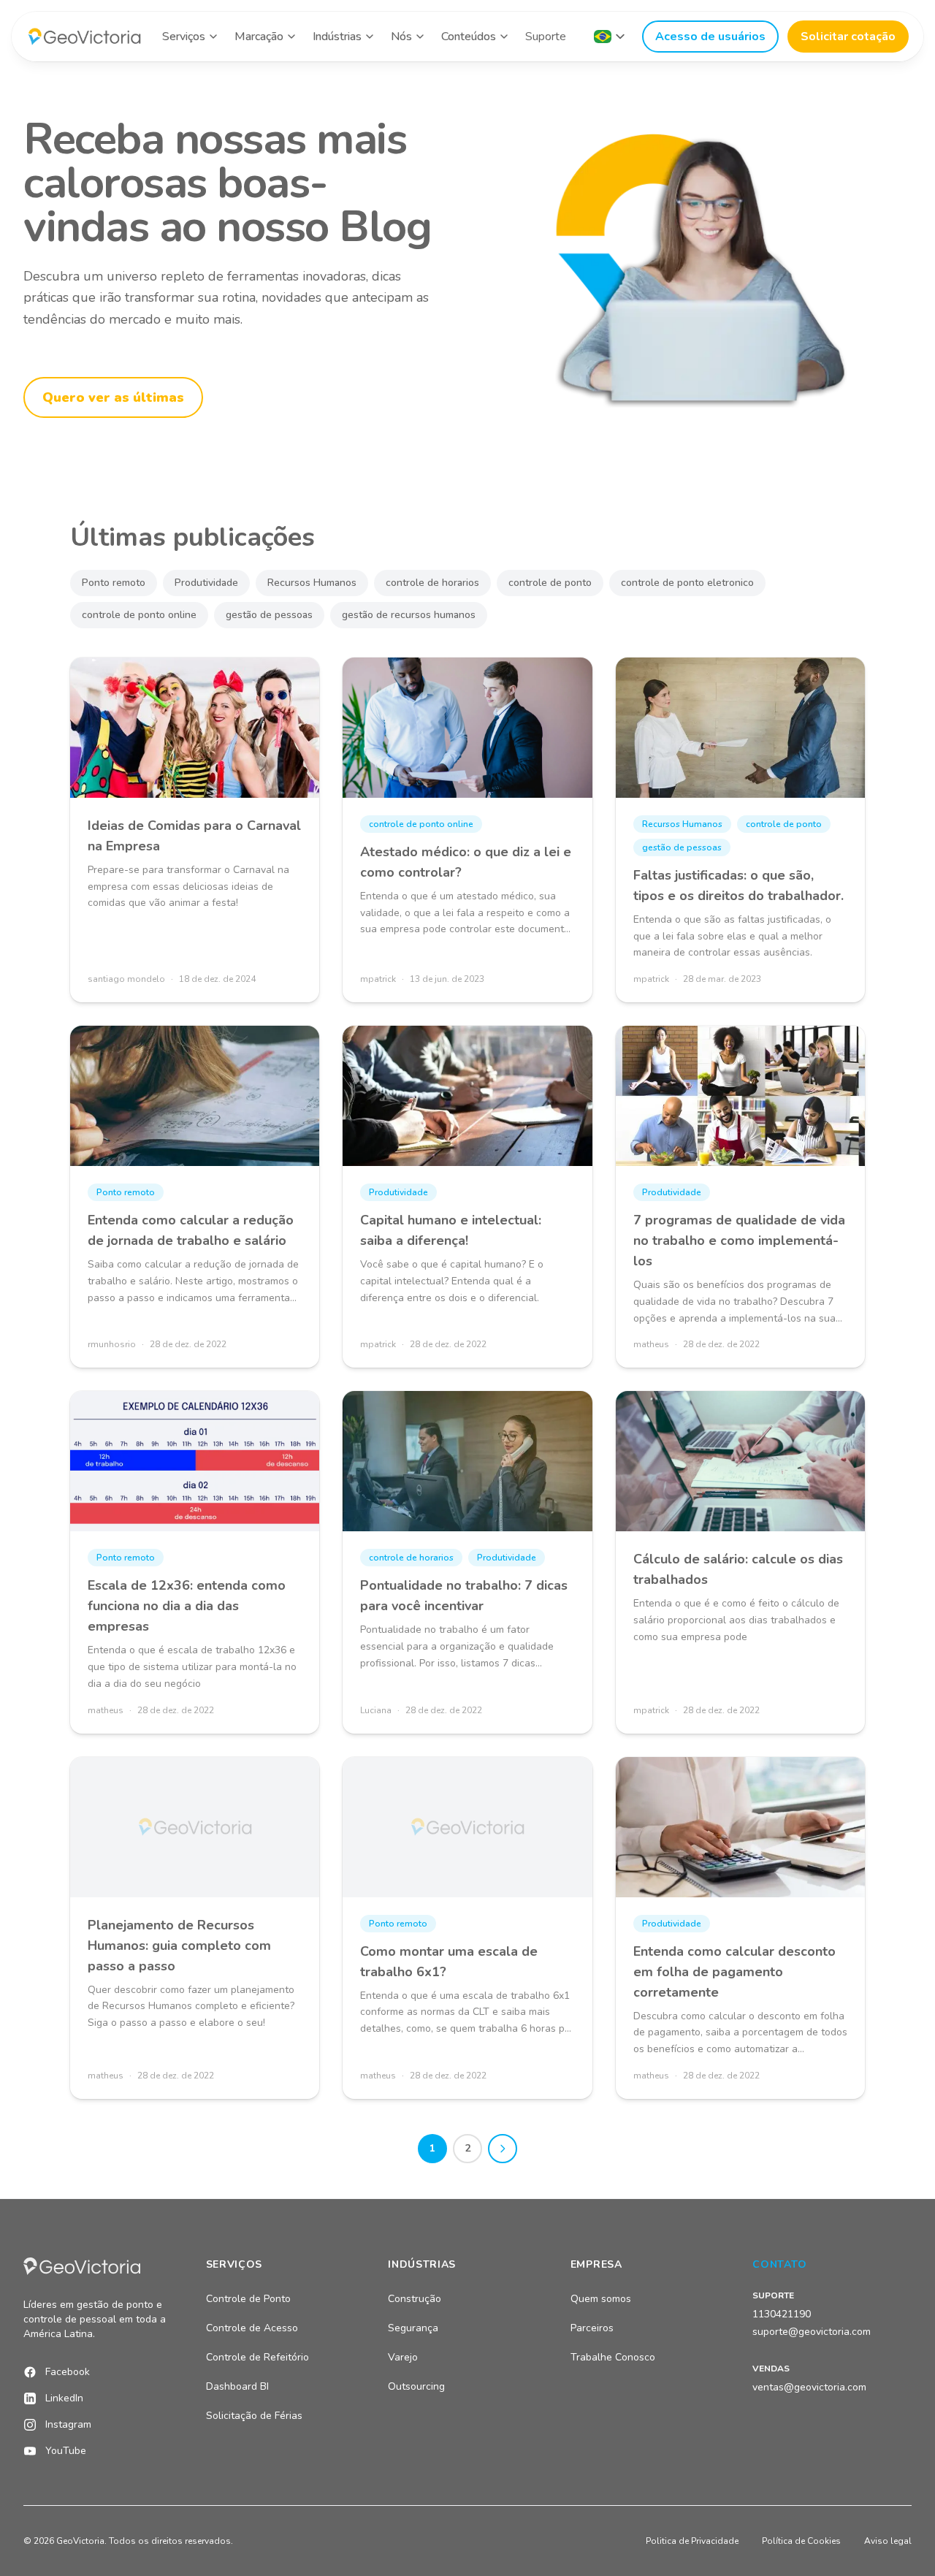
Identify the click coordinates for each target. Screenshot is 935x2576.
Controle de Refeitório (257, 2357)
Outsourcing (416, 2386)
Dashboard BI (237, 2386)
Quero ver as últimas (113, 397)
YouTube (66, 2451)
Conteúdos (469, 37)
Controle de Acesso (252, 2328)
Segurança (413, 2328)
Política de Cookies (801, 2541)
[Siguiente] (503, 2149)
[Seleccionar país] (609, 37)
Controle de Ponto (248, 2299)
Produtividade (206, 583)
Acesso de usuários (710, 37)
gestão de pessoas (269, 615)
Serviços (184, 37)
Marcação (259, 37)
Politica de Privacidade (692, 2541)
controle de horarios (432, 583)
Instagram (68, 2424)
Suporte (546, 37)
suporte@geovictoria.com (812, 2332)
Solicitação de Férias (254, 2416)
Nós (401, 37)
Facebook (68, 2372)
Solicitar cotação (848, 37)
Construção (415, 2299)
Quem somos (601, 2299)
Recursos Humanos (312, 583)
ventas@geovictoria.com (809, 2387)
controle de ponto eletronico (687, 583)
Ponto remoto (114, 583)
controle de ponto (550, 583)
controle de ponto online (139, 615)
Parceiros (592, 2328)
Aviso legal (888, 2541)
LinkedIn (64, 2398)
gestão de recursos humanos (409, 615)
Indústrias (337, 37)
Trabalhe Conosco (613, 2357)
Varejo (403, 2357)
